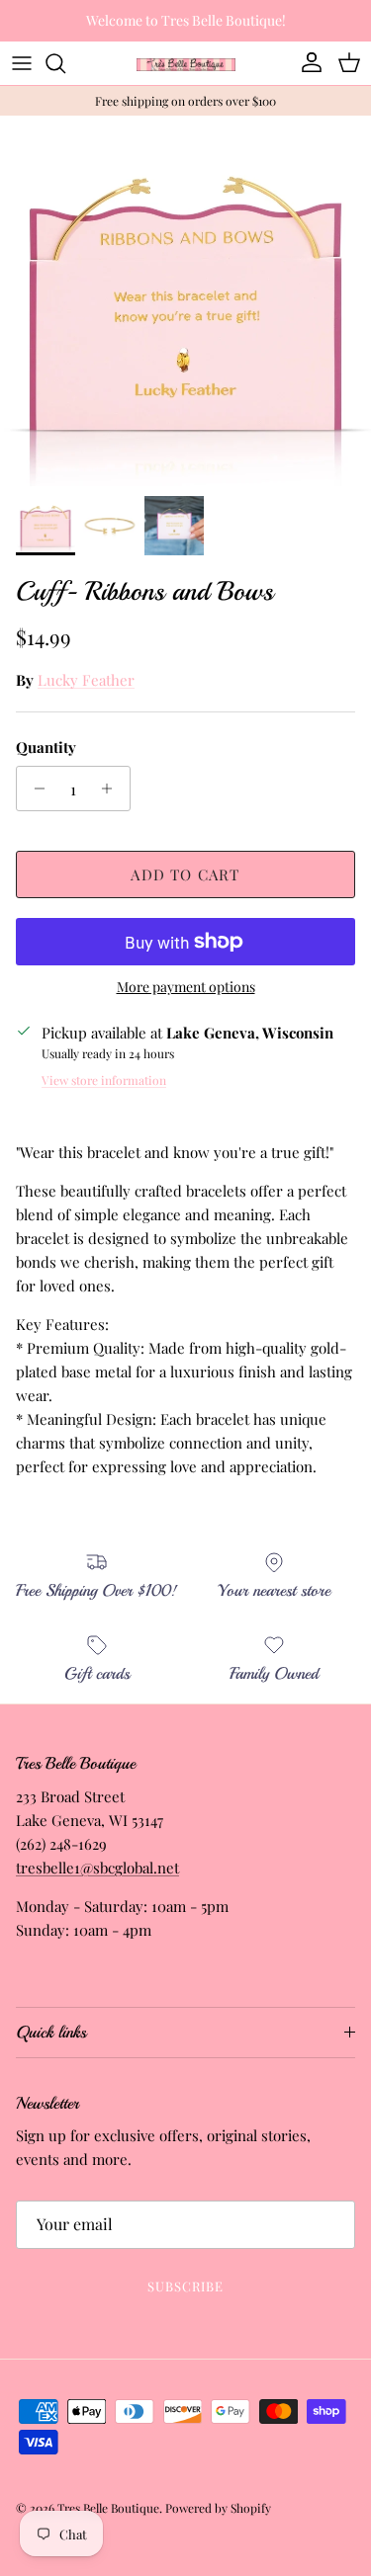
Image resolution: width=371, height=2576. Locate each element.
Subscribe (185, 2286)
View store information (104, 1080)
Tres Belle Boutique (108, 2508)
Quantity (46, 747)
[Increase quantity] (112, 789)
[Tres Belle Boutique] (186, 63)
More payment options (186, 988)
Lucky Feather (86, 680)
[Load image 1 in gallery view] (185, 301)
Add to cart (185, 874)
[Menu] (22, 63)
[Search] (65, 63)
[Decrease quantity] (34, 789)
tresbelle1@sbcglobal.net (97, 1868)
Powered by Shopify (218, 2508)
